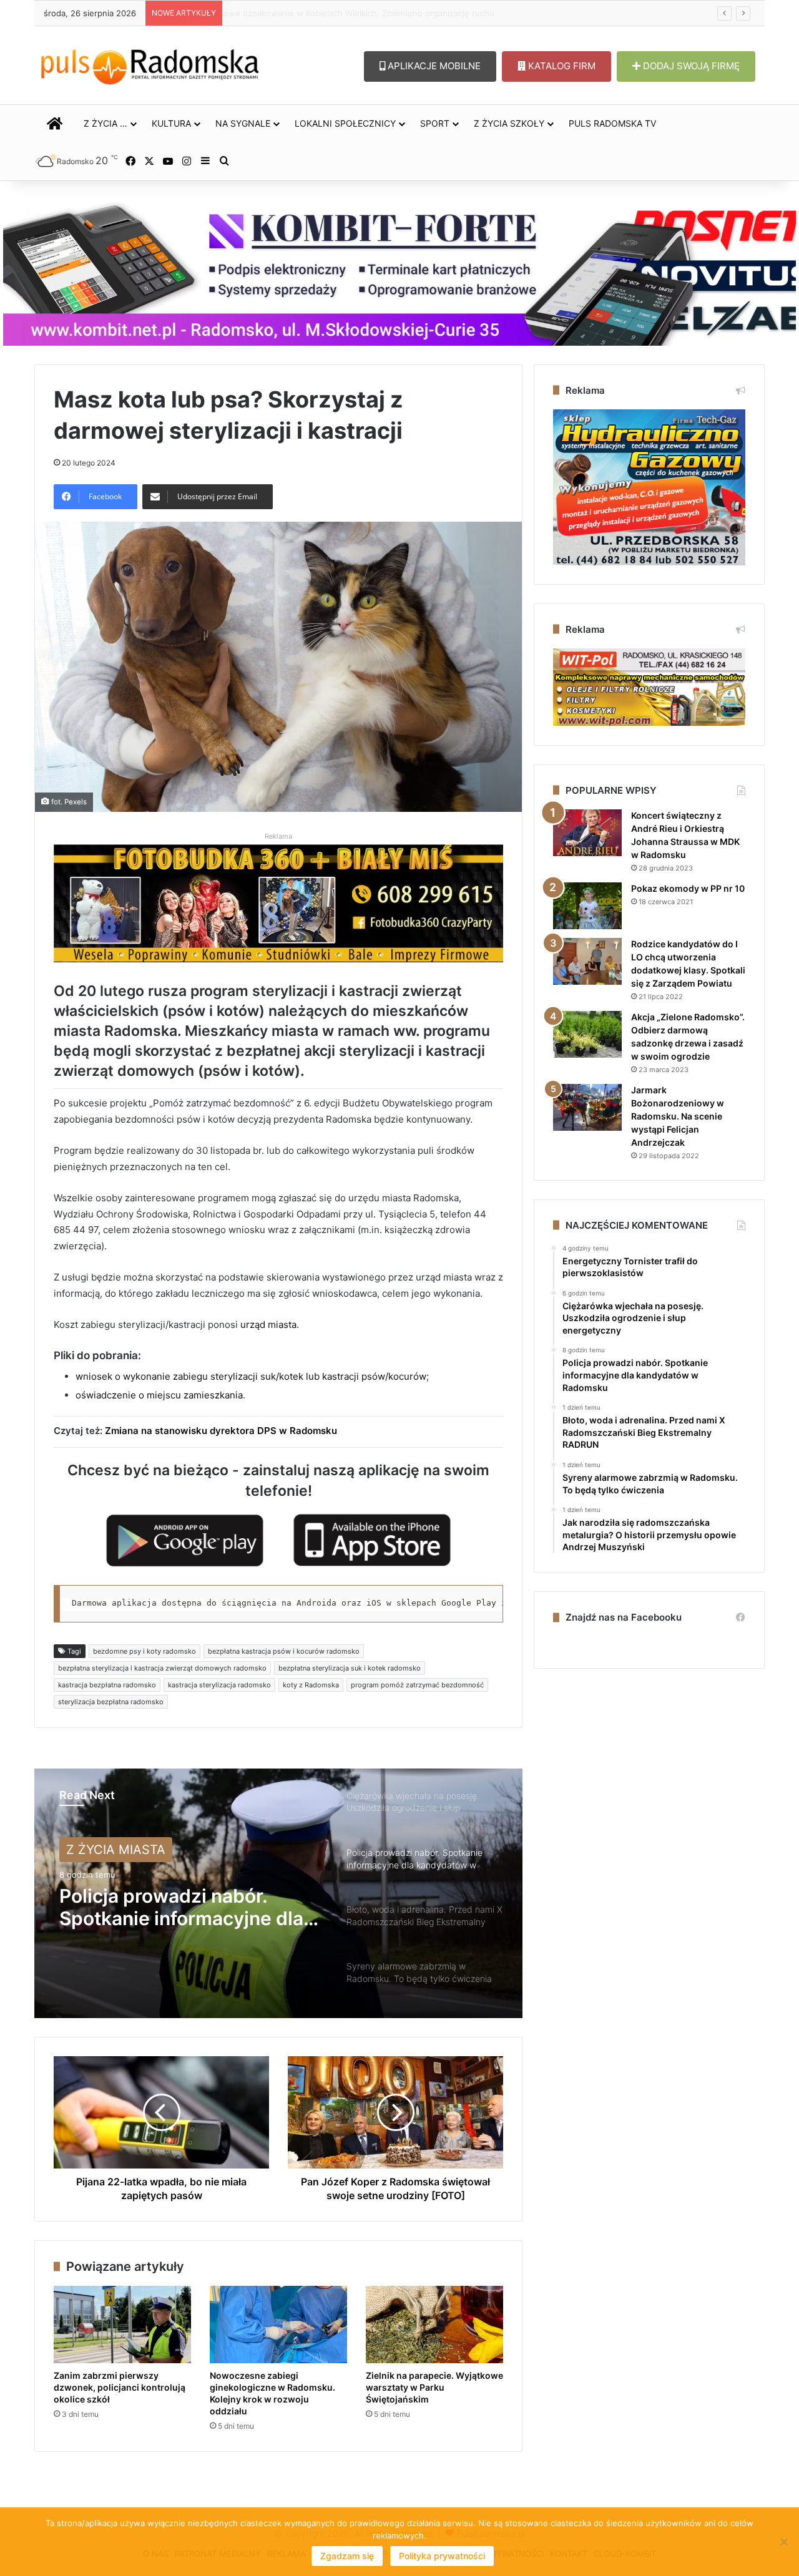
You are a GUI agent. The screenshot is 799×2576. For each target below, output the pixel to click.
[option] (278, 1893)
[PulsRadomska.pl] (150, 64)
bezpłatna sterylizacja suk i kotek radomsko (350, 1668)
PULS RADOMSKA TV (612, 123)
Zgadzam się (347, 2556)
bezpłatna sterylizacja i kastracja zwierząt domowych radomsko (162, 1668)
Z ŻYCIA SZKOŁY (509, 123)
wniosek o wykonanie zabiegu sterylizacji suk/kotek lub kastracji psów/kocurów (251, 1376)
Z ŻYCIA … (105, 123)
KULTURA (171, 123)
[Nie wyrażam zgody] (783, 2542)
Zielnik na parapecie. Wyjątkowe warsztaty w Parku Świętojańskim (434, 2387)
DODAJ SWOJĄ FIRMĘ (690, 66)
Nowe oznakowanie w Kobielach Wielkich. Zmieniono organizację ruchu (355, 13)
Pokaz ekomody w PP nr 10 (688, 888)
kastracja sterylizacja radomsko (219, 1685)
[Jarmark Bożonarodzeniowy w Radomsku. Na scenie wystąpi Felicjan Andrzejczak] (587, 1107)
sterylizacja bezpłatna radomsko (111, 1702)
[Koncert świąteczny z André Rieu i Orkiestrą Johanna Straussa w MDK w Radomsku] (587, 833)
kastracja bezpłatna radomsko (107, 1685)
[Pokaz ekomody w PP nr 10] (587, 906)
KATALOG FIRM (561, 66)
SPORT (435, 123)
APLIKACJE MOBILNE (433, 66)
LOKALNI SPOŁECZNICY (345, 123)
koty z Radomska (311, 1685)
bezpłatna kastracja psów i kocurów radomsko (284, 1651)
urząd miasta (268, 1325)
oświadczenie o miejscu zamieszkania (159, 1395)
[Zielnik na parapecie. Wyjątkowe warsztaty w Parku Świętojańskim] (434, 2325)
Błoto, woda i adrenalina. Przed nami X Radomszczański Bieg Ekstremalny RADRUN (169, 1907)
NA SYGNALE (243, 123)
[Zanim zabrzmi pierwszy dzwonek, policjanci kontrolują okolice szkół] (122, 2325)
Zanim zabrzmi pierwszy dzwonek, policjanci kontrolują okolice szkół (120, 2387)
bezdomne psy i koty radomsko (145, 1651)
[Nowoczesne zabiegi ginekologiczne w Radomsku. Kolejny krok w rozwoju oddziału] (278, 2325)
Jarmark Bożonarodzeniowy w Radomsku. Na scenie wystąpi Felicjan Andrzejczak (678, 1116)
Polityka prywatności (442, 2556)
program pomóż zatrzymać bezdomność (417, 1685)
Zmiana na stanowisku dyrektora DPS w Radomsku (221, 1431)
